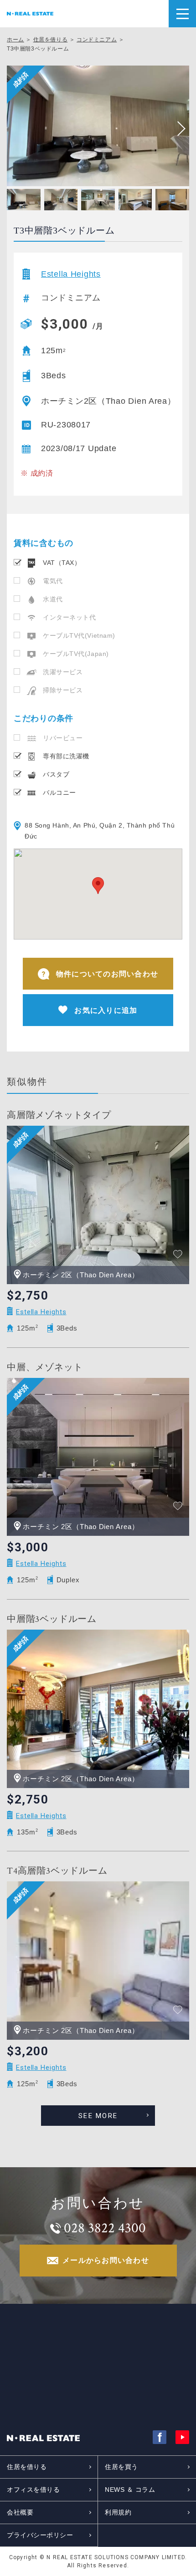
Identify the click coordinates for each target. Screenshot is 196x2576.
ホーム (15, 40)
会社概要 (20, 2512)
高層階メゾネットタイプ (59, 1115)
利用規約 (118, 2512)
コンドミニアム (97, 40)
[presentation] (178, 129)
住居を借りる (51, 40)
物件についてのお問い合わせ (107, 974)
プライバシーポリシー (40, 2535)
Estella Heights (71, 274)
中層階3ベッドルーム (52, 1619)
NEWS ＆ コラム (130, 2490)
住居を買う (121, 2467)
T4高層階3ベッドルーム (57, 1871)
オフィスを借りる (33, 2490)
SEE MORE (98, 2116)
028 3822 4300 (105, 2228)
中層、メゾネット (45, 1367)
